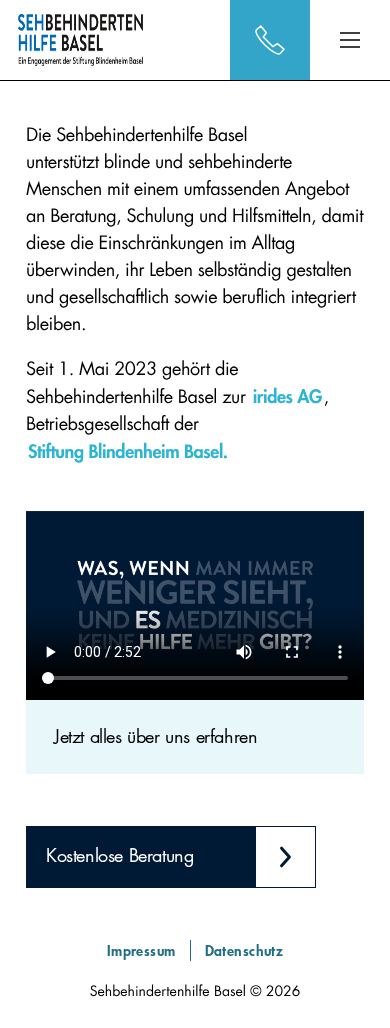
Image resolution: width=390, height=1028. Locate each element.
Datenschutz (244, 950)
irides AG (287, 396)
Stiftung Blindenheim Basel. (128, 451)
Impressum (141, 950)
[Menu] (350, 40)
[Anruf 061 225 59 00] (270, 40)
